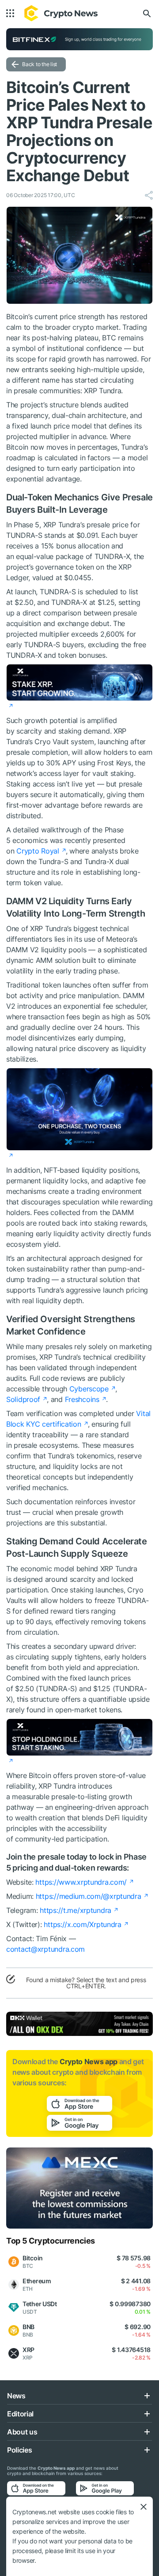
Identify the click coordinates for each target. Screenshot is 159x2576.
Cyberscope (89, 1389)
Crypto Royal (38, 851)
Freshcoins (82, 1399)
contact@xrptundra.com (45, 1949)
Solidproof (23, 1399)
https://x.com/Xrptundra (83, 1924)
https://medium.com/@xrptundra (89, 1896)
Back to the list (40, 64)
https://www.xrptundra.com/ (81, 1882)
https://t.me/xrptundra (76, 1910)
